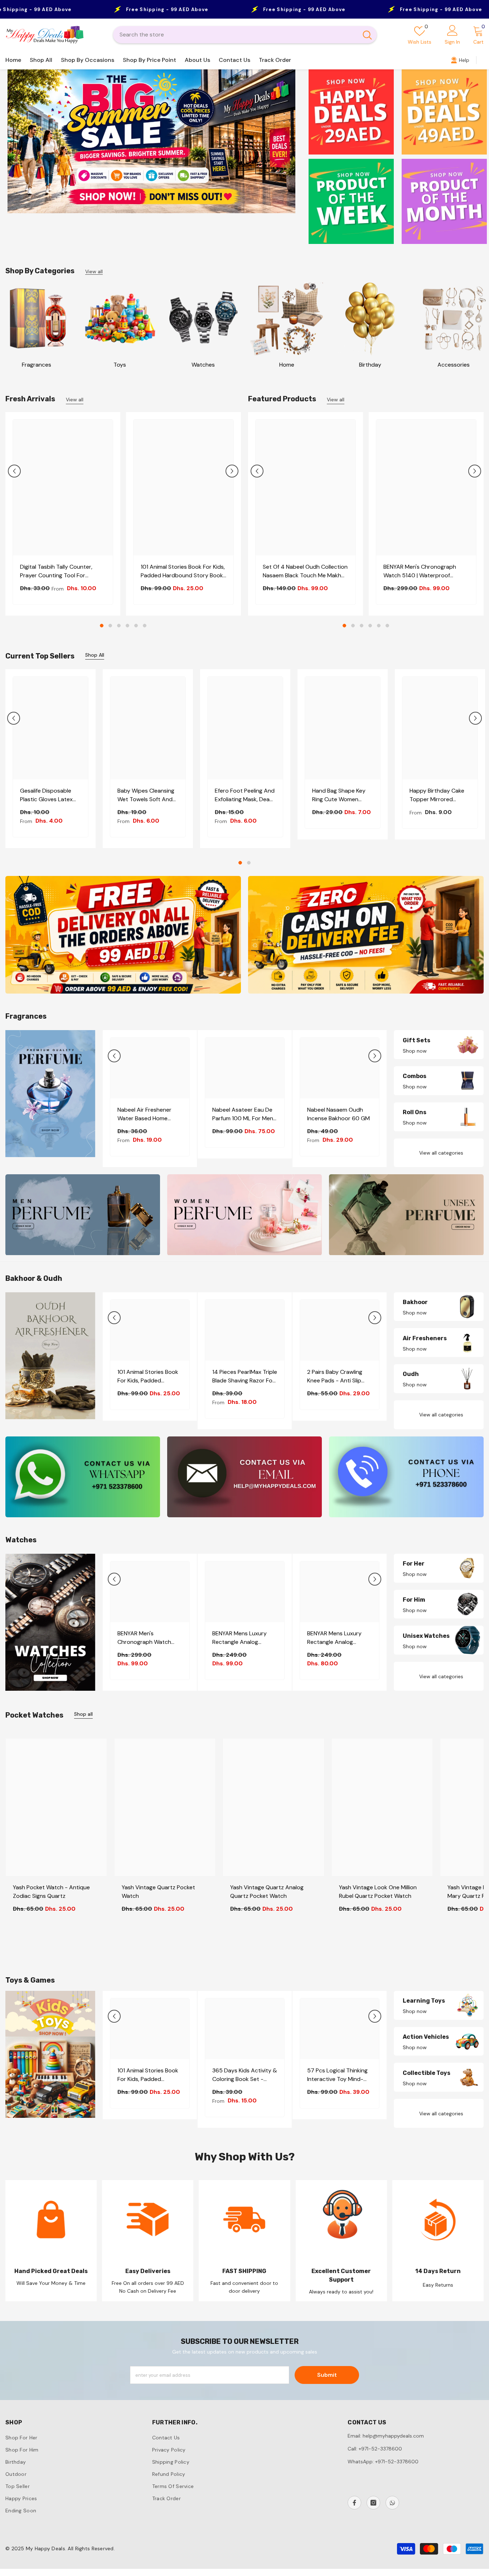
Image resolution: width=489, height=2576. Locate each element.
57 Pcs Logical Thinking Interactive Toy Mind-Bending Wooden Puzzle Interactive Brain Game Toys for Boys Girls (338, 2075)
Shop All (95, 655)
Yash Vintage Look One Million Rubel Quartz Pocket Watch (378, 1892)
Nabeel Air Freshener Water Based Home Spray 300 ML (144, 1114)
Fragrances (37, 365)
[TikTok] (392, 2503)
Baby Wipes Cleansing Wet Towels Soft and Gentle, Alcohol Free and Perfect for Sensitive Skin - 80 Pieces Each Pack (146, 795)
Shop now (415, 1051)
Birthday (370, 365)
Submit (327, 2375)
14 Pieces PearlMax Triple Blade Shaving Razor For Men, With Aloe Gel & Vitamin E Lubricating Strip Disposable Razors (245, 1377)
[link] (51, 2241)
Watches (203, 365)
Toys (120, 365)
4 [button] (127, 626)
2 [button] (110, 626)
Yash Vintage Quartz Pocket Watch (158, 1892)
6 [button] (145, 626)
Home (287, 365)
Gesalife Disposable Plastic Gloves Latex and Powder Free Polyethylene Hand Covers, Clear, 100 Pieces (46, 795)
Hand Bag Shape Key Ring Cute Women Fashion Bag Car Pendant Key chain (339, 795)
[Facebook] (354, 2503)
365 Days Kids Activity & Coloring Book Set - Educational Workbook (245, 2075)
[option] (151, 145)
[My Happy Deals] (36, 319)
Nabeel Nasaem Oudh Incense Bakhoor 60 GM (338, 1114)
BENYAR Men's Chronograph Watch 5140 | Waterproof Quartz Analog (420, 571)
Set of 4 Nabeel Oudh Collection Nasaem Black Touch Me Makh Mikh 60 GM (305, 571)
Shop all (83, 1714)
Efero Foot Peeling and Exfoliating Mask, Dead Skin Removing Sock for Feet (245, 795)
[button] (14, 471)
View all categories (441, 1153)
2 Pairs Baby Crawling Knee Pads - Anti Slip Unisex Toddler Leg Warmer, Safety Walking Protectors (338, 1377)
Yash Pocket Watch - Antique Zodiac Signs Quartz (51, 1892)
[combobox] (236, 35)
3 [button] (119, 626)
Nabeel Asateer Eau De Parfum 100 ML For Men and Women (243, 1114)
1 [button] (102, 626)
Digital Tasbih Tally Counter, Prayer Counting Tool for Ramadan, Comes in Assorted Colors (59, 571)
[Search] (245, 35)
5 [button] (136, 626)
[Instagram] (373, 2503)
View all (94, 272)
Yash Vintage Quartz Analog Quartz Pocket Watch (267, 1892)
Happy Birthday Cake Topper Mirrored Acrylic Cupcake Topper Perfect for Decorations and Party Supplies (440, 795)
